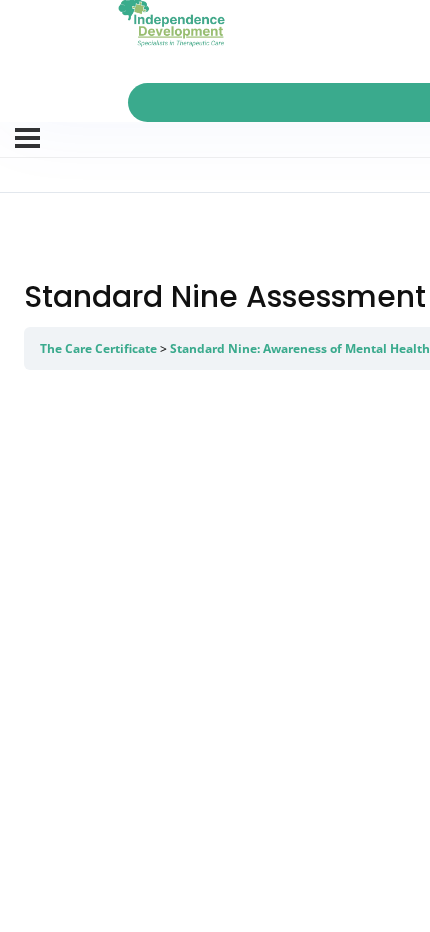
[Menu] (27, 138)
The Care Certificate (98, 348)
